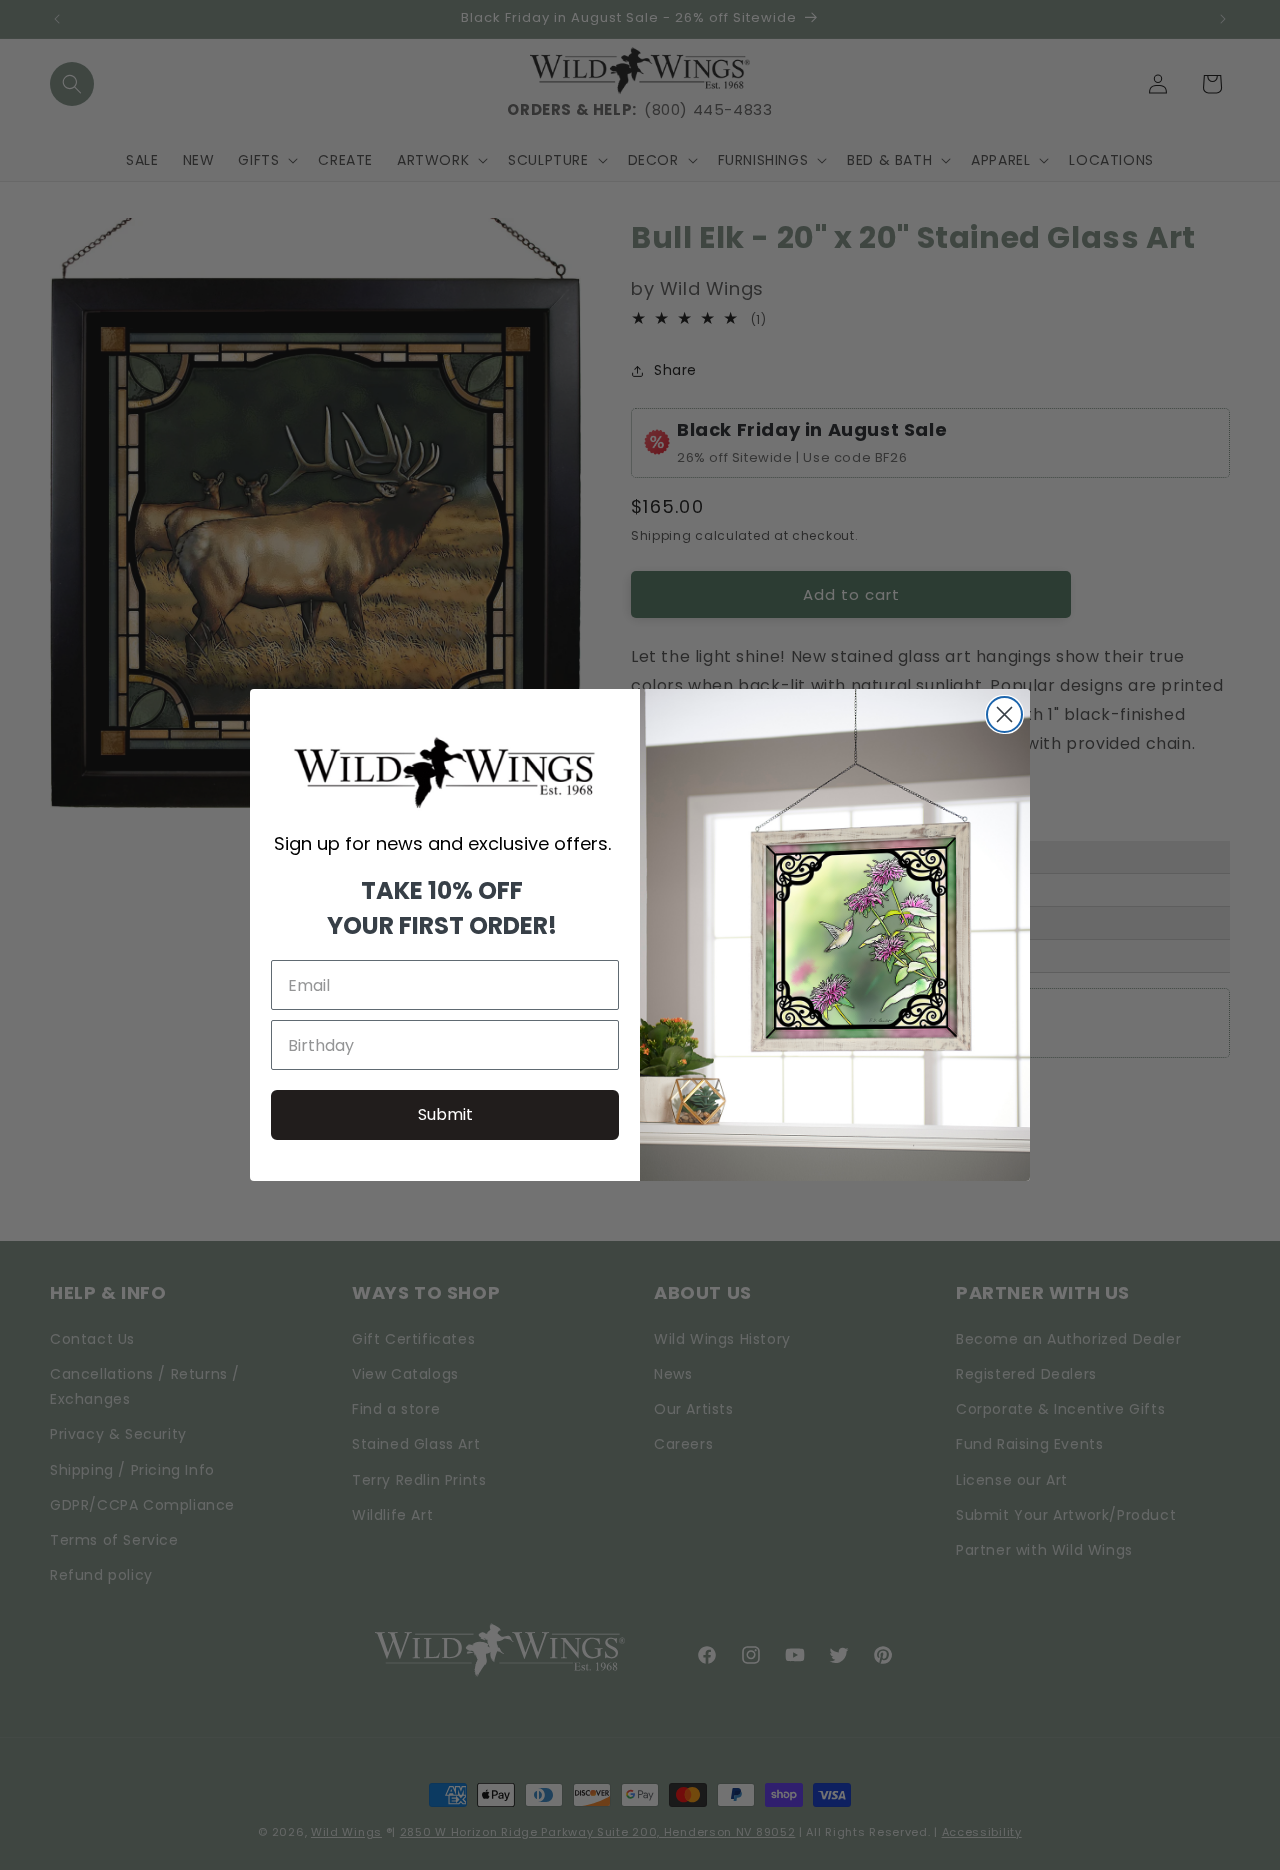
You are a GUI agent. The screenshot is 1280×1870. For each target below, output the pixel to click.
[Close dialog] (1004, 714)
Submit (445, 1114)
